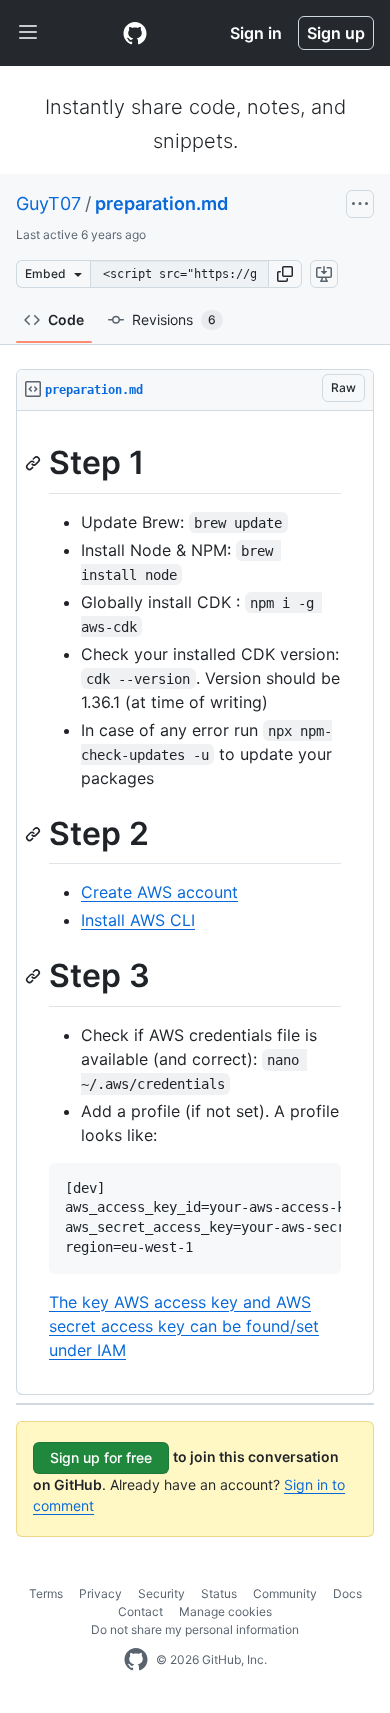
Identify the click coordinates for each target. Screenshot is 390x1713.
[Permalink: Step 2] (35, 834)
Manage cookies (225, 1611)
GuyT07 (48, 203)
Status (219, 1593)
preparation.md (161, 203)
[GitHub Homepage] (136, 1660)
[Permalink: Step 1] (35, 463)
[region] (195, 903)
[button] (285, 274)
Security (161, 1593)
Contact (140, 1611)
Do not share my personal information (195, 1629)
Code (66, 319)
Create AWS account (159, 892)
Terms (46, 1593)
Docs (347, 1593)
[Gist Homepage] (135, 33)
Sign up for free (101, 1457)
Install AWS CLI (138, 920)
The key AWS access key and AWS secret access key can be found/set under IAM (184, 1326)
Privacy (100, 1593)
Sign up (336, 33)
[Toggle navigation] (28, 33)
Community (285, 1593)
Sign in (256, 33)
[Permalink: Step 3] (35, 977)
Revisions (174, 319)
